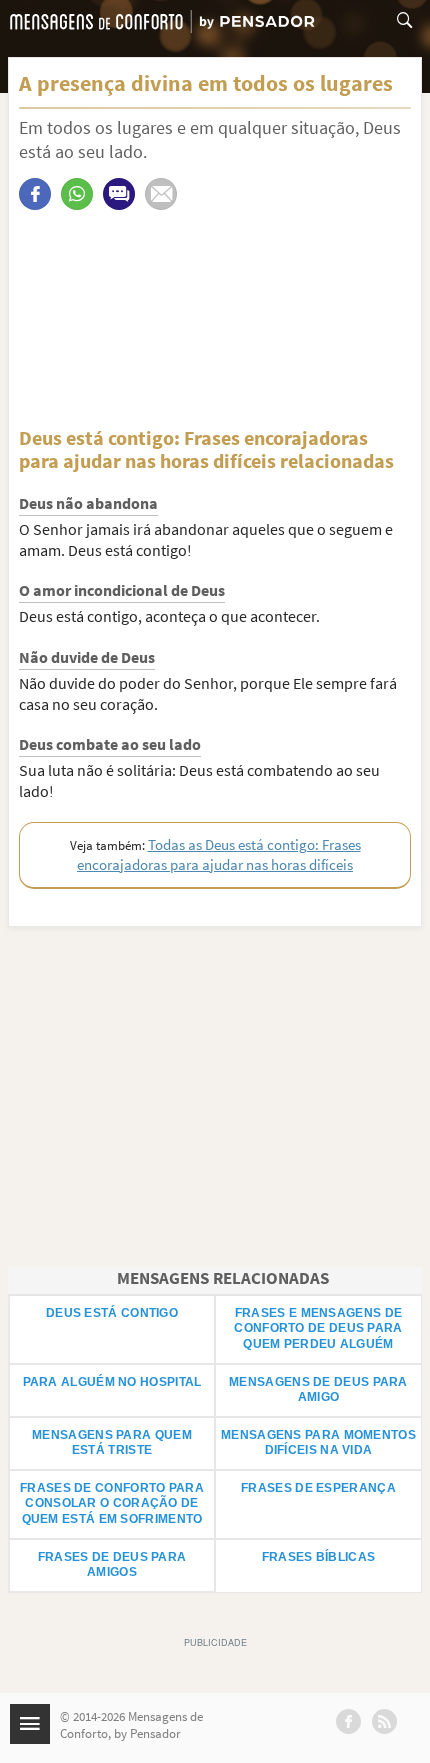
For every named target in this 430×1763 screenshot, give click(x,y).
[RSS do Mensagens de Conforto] (384, 1721)
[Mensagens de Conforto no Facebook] (348, 1721)
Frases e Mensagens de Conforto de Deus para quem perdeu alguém (318, 1328)
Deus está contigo (112, 1313)
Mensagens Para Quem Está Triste (112, 1443)
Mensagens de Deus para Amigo (318, 1390)
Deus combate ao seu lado (110, 744)
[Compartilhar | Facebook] (35, 194)
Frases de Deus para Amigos (112, 1565)
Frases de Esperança (318, 1488)
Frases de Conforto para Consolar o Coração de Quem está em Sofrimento (112, 1503)
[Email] (161, 194)
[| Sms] (119, 194)
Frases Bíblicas (319, 1557)
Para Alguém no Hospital (112, 1382)
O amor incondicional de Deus (122, 590)
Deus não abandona (88, 503)
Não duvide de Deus (87, 657)
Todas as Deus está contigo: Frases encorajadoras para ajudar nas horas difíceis (219, 854)
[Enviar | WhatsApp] (77, 194)
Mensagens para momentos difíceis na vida (318, 1443)
